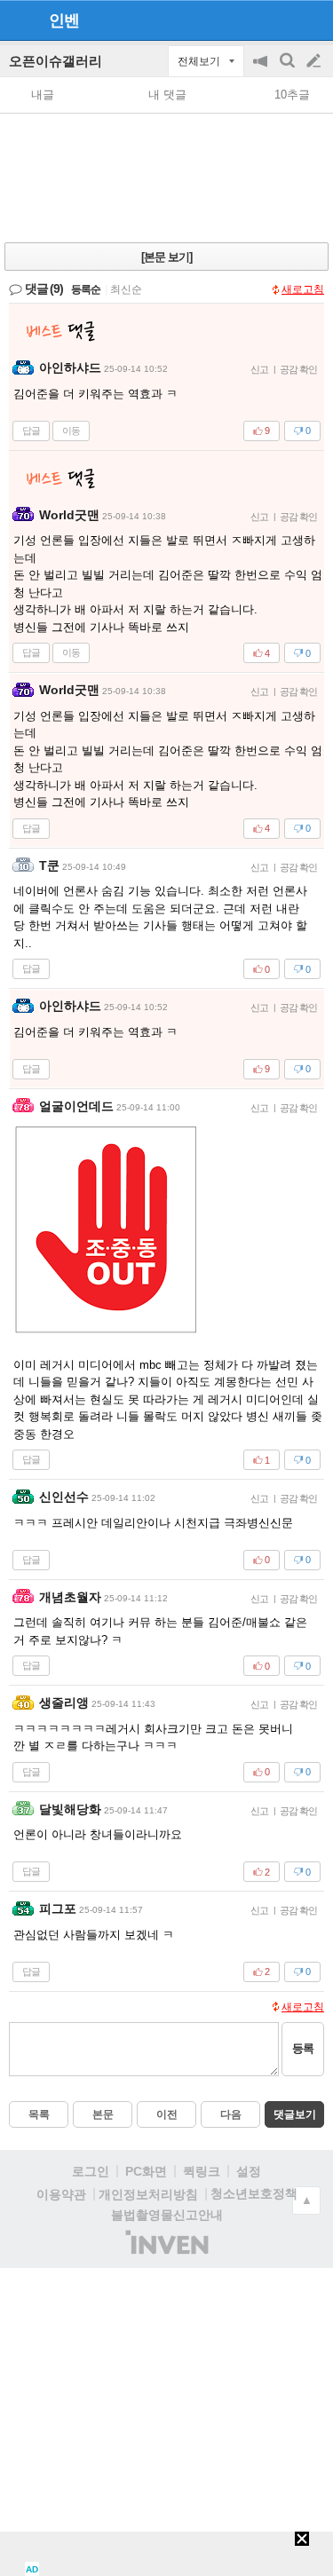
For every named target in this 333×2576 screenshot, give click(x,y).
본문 (103, 2114)
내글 (43, 95)
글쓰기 (315, 61)
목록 (39, 2114)
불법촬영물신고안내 (167, 2215)
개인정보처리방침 (148, 2194)
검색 (289, 70)
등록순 (86, 289)
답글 (31, 431)
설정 (249, 2171)
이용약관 (61, 2194)
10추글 (292, 95)
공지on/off (262, 70)
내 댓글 (167, 95)
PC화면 (146, 2171)
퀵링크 (202, 2171)
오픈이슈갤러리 (55, 61)
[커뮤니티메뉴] (19, 20)
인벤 (64, 20)
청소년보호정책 (254, 2193)
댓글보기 (295, 2114)
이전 (167, 2114)
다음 (231, 2114)
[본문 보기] (166, 257)
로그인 (91, 2171)
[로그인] (280, 20)
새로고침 (303, 289)
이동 (71, 431)
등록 (303, 2048)
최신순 (126, 289)
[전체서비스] (312, 20)
